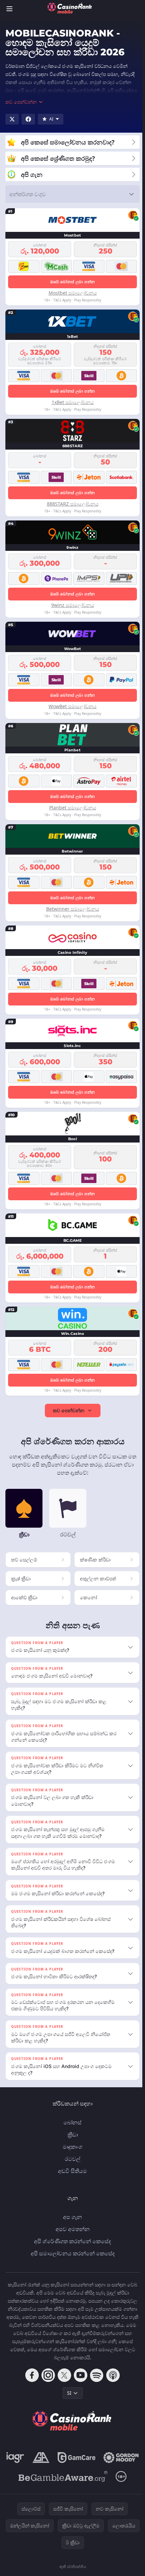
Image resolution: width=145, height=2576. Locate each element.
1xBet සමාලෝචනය (73, 402)
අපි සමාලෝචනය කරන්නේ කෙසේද (71, 2259)
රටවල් (71, 2165)
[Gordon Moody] (71, 2483)
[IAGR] (36, 2464)
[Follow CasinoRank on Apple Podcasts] (112, 2381)
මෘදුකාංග (71, 2153)
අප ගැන (71, 2223)
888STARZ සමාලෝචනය (73, 504)
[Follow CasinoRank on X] (63, 2381)
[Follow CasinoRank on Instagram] (47, 2381)
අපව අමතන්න (71, 2235)
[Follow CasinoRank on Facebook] (31, 2381)
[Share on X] (12, 119)
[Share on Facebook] (28, 119)
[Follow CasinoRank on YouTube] (79, 2381)
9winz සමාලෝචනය (73, 605)
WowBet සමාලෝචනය (72, 706)
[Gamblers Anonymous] (61, 2464)
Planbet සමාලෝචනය (73, 808)
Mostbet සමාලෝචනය (73, 293)
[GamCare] (97, 2464)
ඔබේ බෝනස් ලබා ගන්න (73, 282)
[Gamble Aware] (62, 2501)
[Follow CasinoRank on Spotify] (95, 2381)
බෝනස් (71, 2128)
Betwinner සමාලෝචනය (73, 909)
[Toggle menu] (9, 9)
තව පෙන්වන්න (69, 1410)
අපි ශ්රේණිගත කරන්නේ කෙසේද (71, 2247)
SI (68, 2399)
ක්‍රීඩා (71, 2141)
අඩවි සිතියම (71, 2177)
